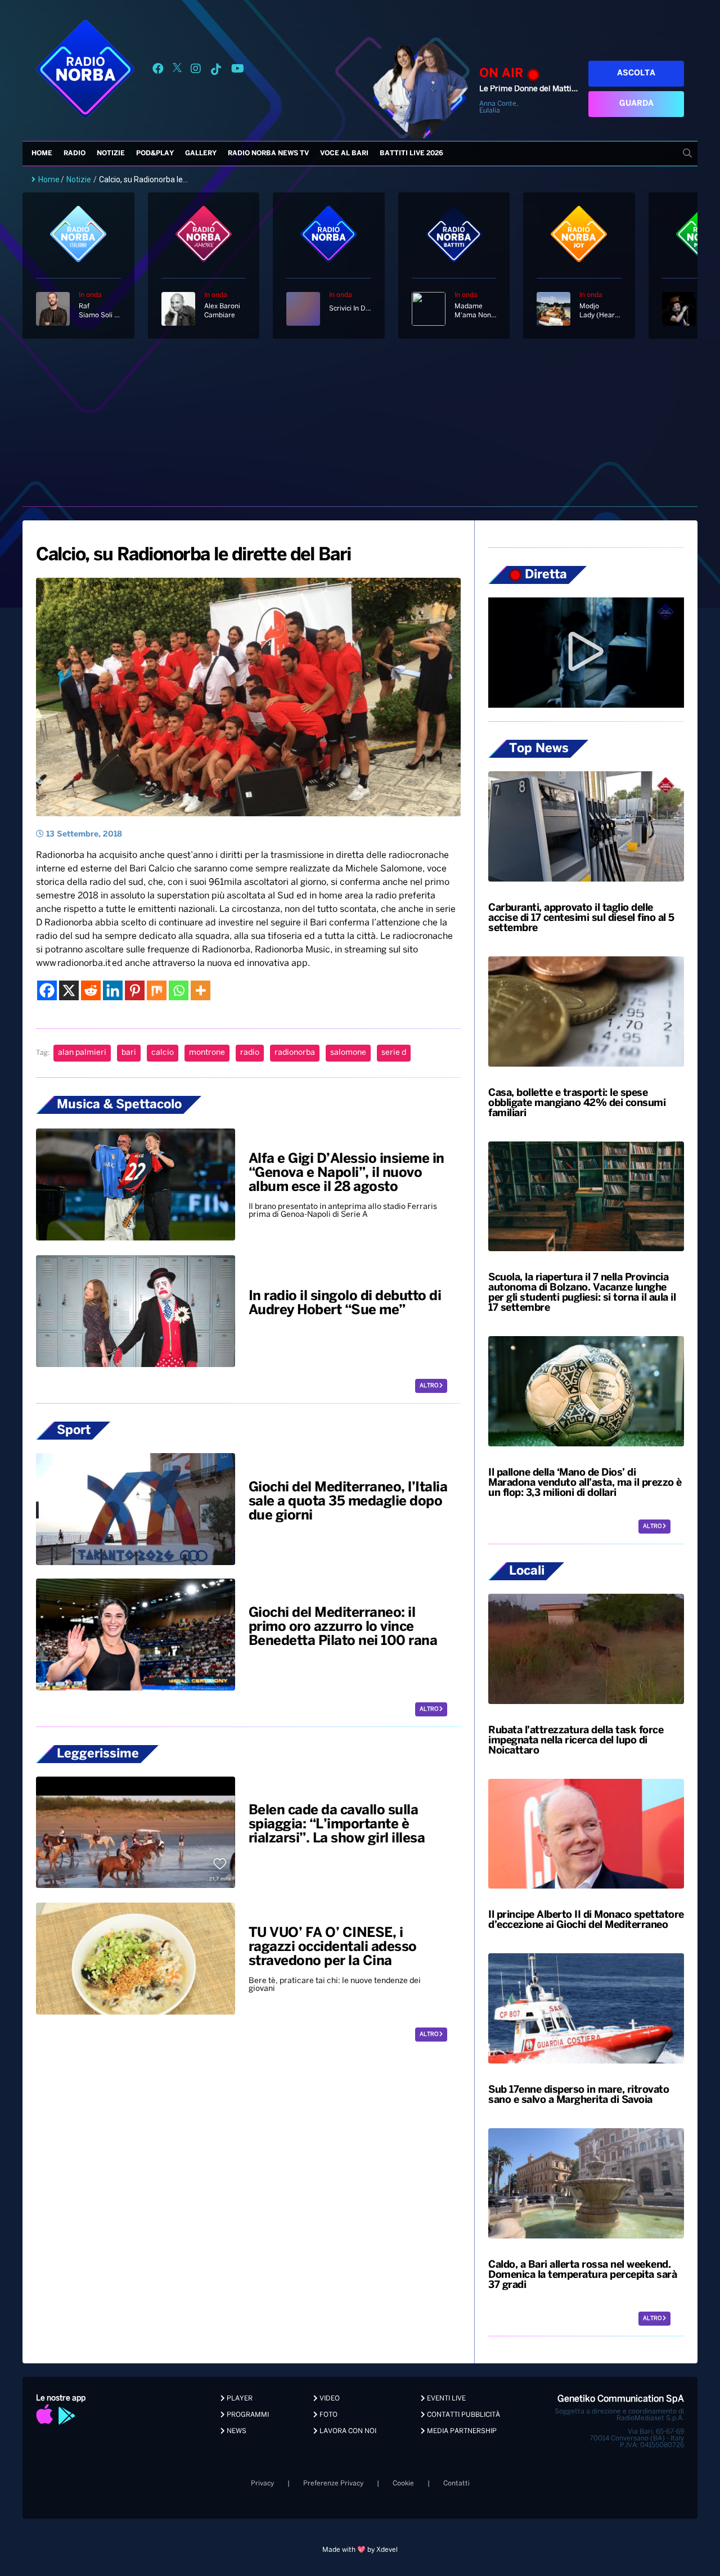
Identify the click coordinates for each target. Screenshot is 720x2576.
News (236, 2431)
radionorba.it (84, 963)
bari (129, 1053)
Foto (328, 2415)
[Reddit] (91, 990)
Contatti (456, 2483)
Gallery (201, 153)
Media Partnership (461, 2431)
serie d (394, 1053)
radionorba (295, 1053)
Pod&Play (155, 153)
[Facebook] (47, 990)
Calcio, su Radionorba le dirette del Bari (193, 555)
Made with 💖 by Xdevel (360, 2550)
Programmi (247, 2415)
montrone (207, 1053)
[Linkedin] (113, 990)
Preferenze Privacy (333, 2483)
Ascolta (636, 73)
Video (329, 2399)
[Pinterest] (135, 990)
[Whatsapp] (179, 990)
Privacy (262, 2483)
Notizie (111, 153)
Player (239, 2399)
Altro (429, 1386)
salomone (348, 1053)
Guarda (636, 104)
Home (42, 153)
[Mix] (157, 990)
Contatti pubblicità (463, 2415)
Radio (75, 153)
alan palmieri (82, 1053)
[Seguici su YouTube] (238, 71)
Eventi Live (445, 2399)
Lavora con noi (347, 2431)
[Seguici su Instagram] (196, 71)
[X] (69, 990)
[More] (201, 990)
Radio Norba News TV (268, 153)
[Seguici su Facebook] (158, 71)
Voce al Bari (344, 153)
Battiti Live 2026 (411, 153)
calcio (163, 1053)
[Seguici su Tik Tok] (216, 71)
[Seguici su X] (177, 71)
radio (250, 1053)
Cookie (403, 2483)
